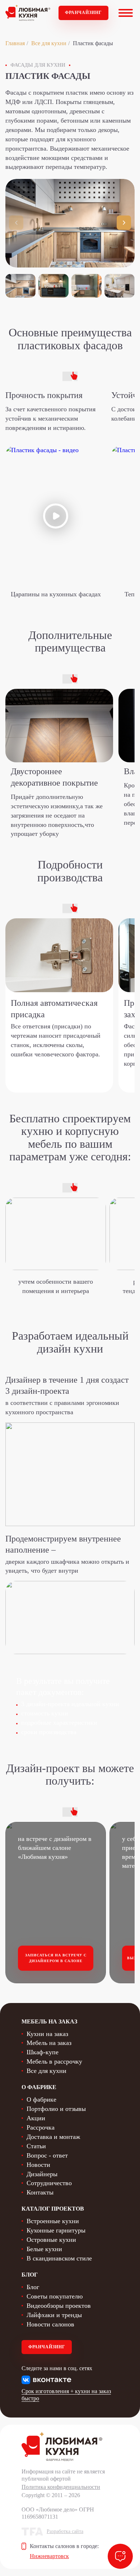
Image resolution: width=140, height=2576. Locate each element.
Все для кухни (49, 43)
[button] (124, 223)
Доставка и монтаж (53, 2137)
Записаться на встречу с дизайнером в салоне (56, 1958)
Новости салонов (50, 2324)
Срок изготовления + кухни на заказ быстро (66, 2395)
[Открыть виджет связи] (120, 2556)
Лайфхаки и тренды (54, 2315)
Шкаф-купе (43, 2052)
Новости (38, 2165)
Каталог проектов (53, 2209)
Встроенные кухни (53, 2221)
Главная (15, 43)
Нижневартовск (49, 2556)
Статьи (36, 2146)
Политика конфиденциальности (61, 2487)
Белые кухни (44, 2249)
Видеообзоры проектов (59, 2306)
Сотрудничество (49, 2183)
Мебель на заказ (49, 2043)
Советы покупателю (55, 2296)
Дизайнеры (42, 2174)
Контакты (40, 2192)
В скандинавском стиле (59, 2258)
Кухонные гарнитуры (56, 2230)
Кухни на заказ (47, 2034)
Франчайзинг (83, 13)
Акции (36, 2118)
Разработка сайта (65, 2531)
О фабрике (41, 2099)
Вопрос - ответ (47, 2155)
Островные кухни (51, 2240)
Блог (33, 2287)
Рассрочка (41, 2127)
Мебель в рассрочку (54, 2061)
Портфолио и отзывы (56, 2109)
